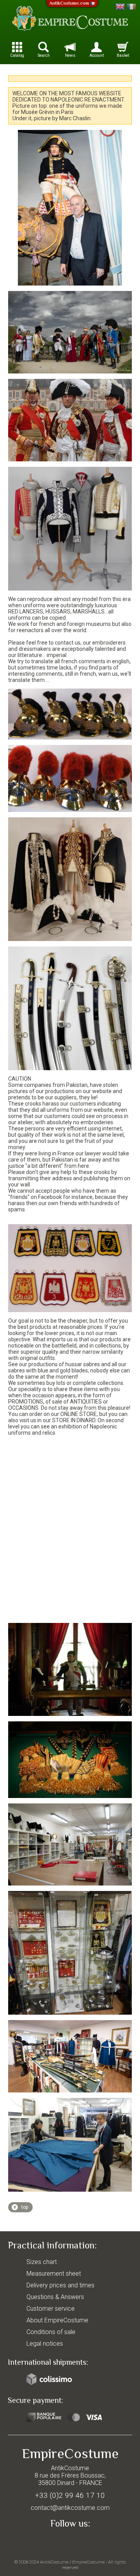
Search (44, 55)
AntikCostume (54, 2562)
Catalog (17, 55)
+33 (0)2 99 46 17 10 (70, 2495)
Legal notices (45, 2344)
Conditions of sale (51, 2332)
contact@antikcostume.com (70, 2508)
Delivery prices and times (60, 2285)
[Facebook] (70, 2542)
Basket (123, 55)
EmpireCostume (88, 2562)
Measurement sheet (54, 2274)
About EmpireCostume (57, 2320)
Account (97, 55)
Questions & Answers (55, 2297)
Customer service (51, 2309)
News (70, 55)
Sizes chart (42, 2262)
